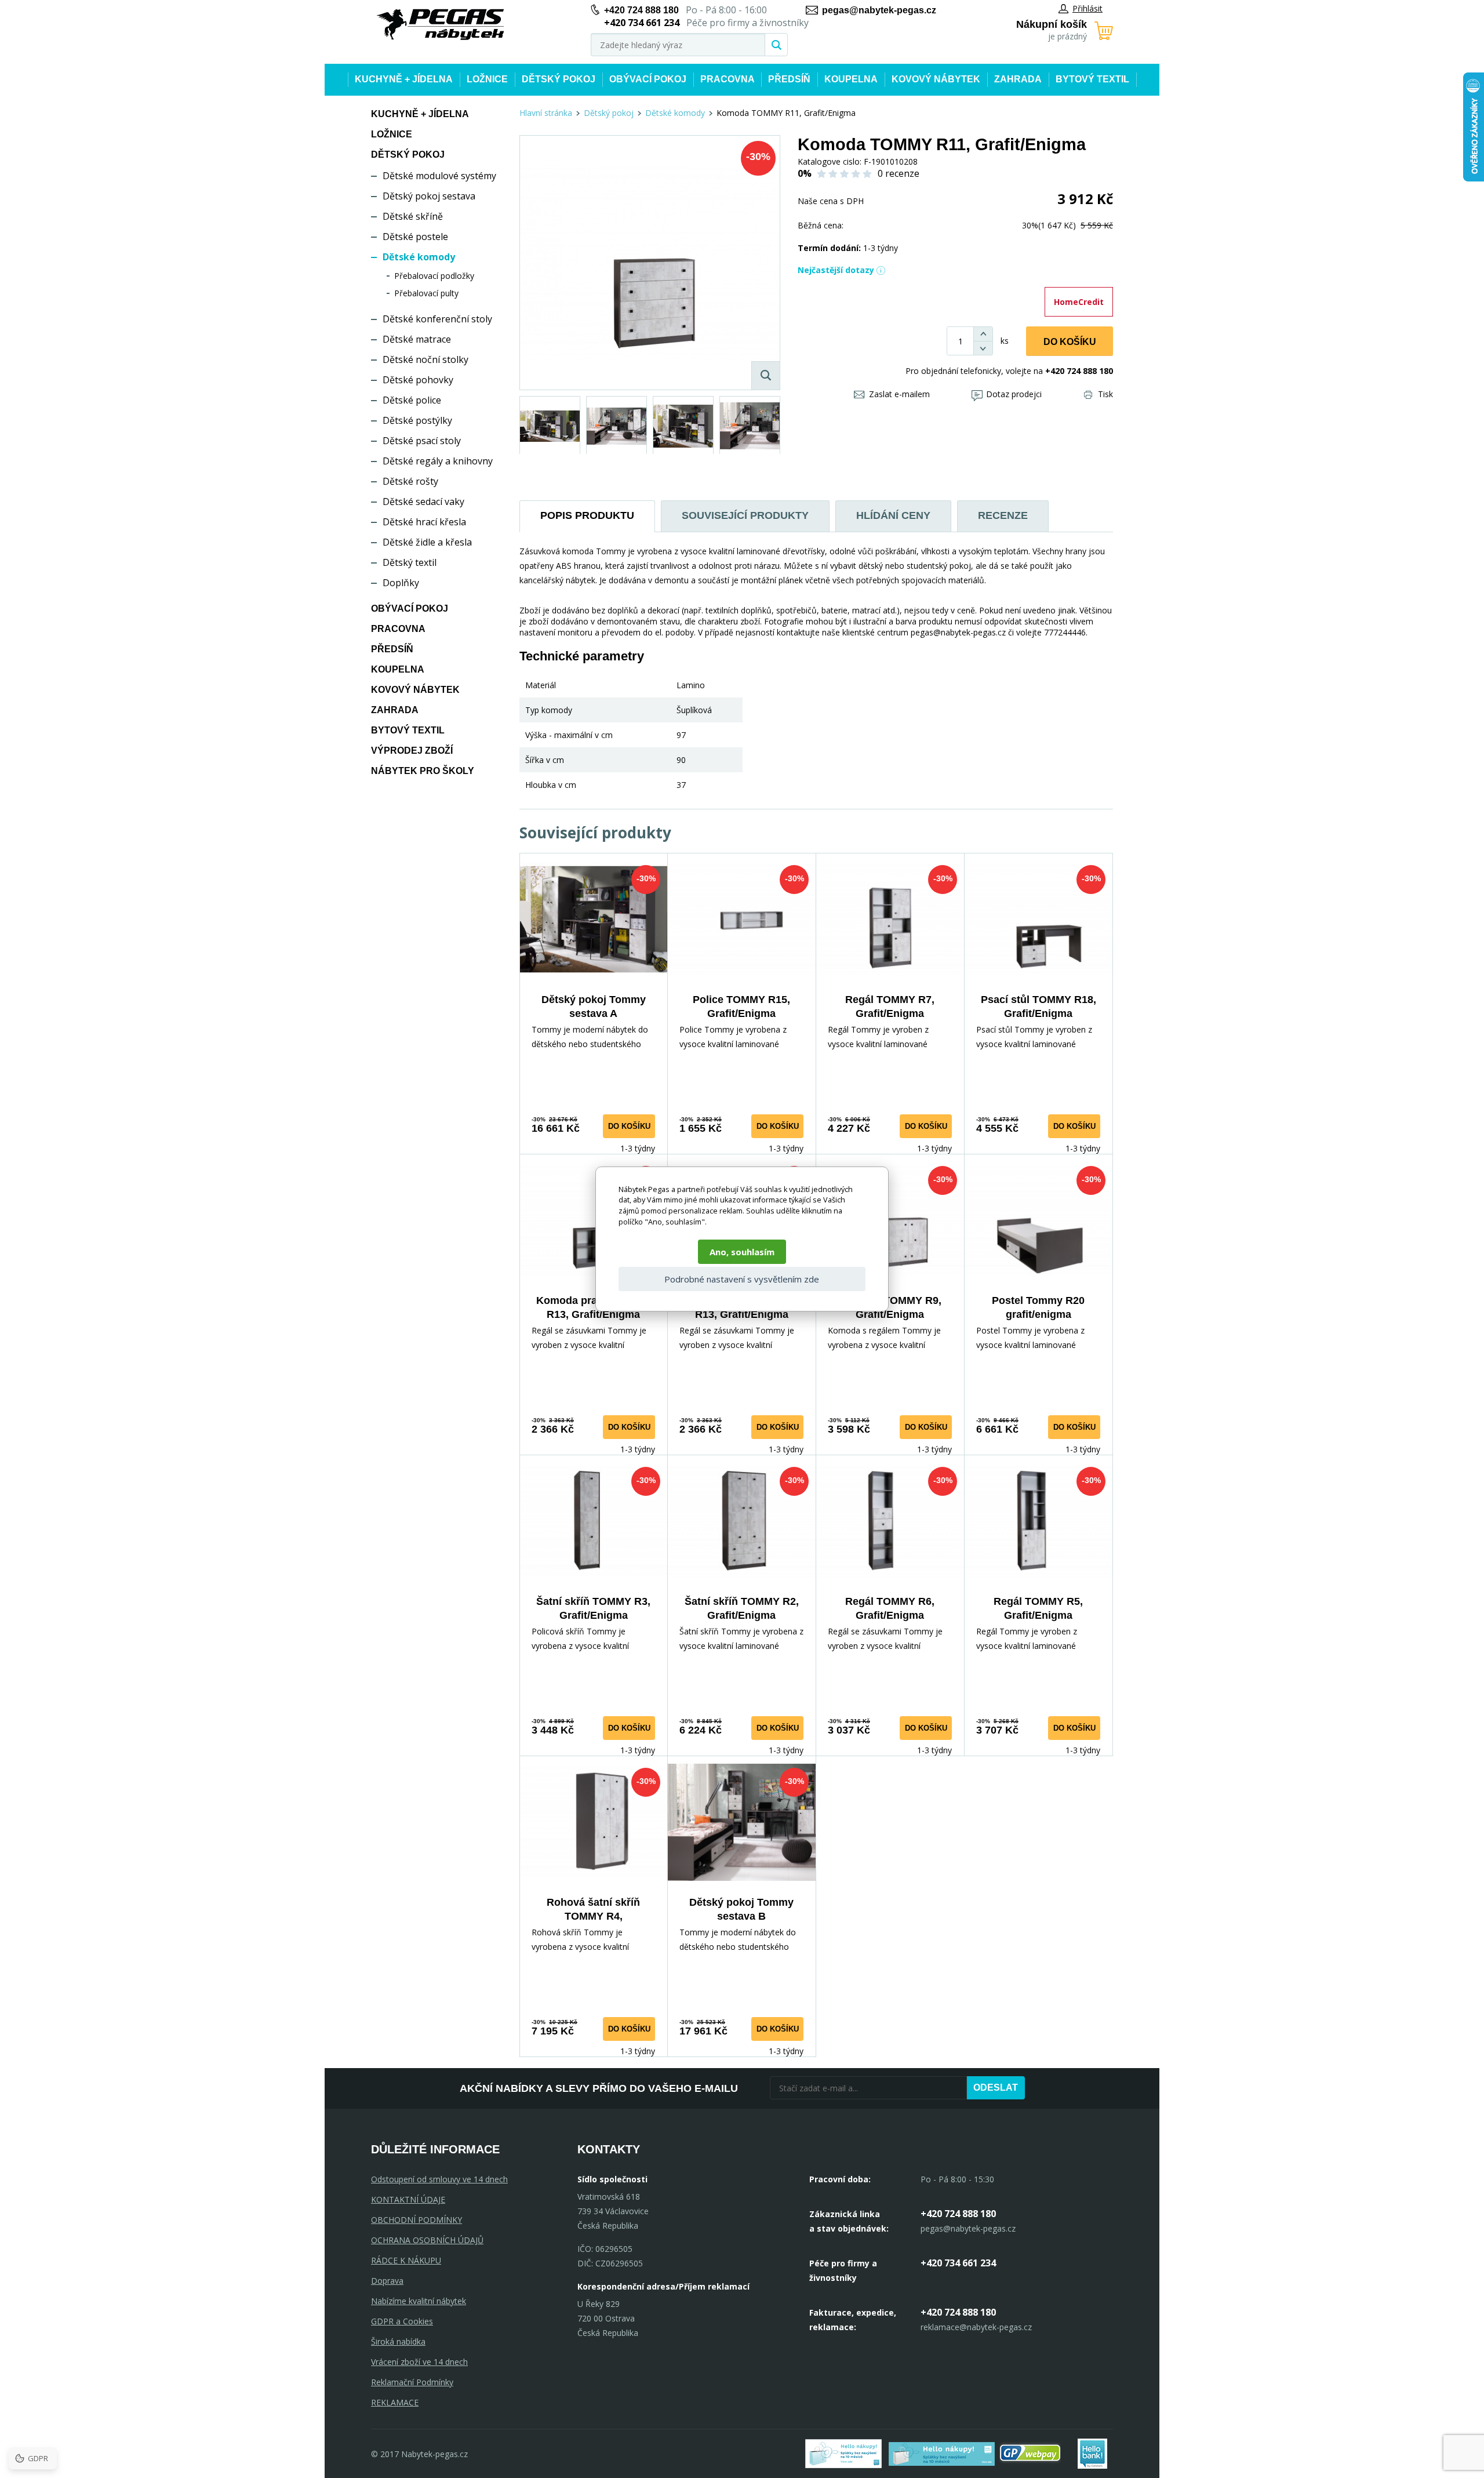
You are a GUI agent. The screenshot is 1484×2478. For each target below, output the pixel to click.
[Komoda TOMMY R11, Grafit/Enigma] (650, 263)
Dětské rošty (410, 481)
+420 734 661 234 (958, 2263)
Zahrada (1018, 79)
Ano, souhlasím (742, 1252)
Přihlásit (1087, 8)
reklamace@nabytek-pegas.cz (976, 2327)
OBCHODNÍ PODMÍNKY (417, 2220)
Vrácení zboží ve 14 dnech (419, 2362)
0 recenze (899, 173)
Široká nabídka (398, 2341)
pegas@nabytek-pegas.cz (879, 10)
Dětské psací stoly (422, 441)
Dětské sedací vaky (423, 502)
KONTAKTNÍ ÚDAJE (408, 2199)
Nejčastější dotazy (836, 270)
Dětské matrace (417, 339)
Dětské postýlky (417, 420)
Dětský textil (410, 562)
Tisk (1105, 394)
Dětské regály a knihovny (438, 461)
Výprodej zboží (412, 751)
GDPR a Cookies (402, 2321)
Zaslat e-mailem (899, 394)
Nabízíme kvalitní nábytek (419, 2301)
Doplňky (401, 583)
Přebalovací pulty (426, 293)
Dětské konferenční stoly (437, 319)
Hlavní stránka (546, 113)
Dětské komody (419, 257)
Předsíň (789, 79)
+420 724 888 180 (641, 10)
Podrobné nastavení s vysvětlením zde (742, 1279)
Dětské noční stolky (425, 359)
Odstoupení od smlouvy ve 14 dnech (439, 2179)
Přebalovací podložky (434, 276)
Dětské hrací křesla (424, 522)
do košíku (629, 1126)
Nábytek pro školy (423, 771)
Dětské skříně (413, 216)
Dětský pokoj (559, 79)
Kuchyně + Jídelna (404, 79)
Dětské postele (415, 237)
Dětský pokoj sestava (429, 196)
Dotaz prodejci (1014, 394)
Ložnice (487, 79)
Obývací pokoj (648, 79)
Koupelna (851, 79)
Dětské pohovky (418, 380)
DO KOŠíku (1070, 342)
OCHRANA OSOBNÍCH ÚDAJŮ (427, 2240)
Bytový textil (1092, 79)
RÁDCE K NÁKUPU (406, 2260)
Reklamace (395, 2402)
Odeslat (996, 2088)
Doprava (387, 2281)
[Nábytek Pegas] (441, 25)
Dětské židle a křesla (427, 542)
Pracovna (728, 79)
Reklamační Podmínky (412, 2382)
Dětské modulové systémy (439, 176)
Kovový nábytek (936, 79)
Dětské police (412, 400)
